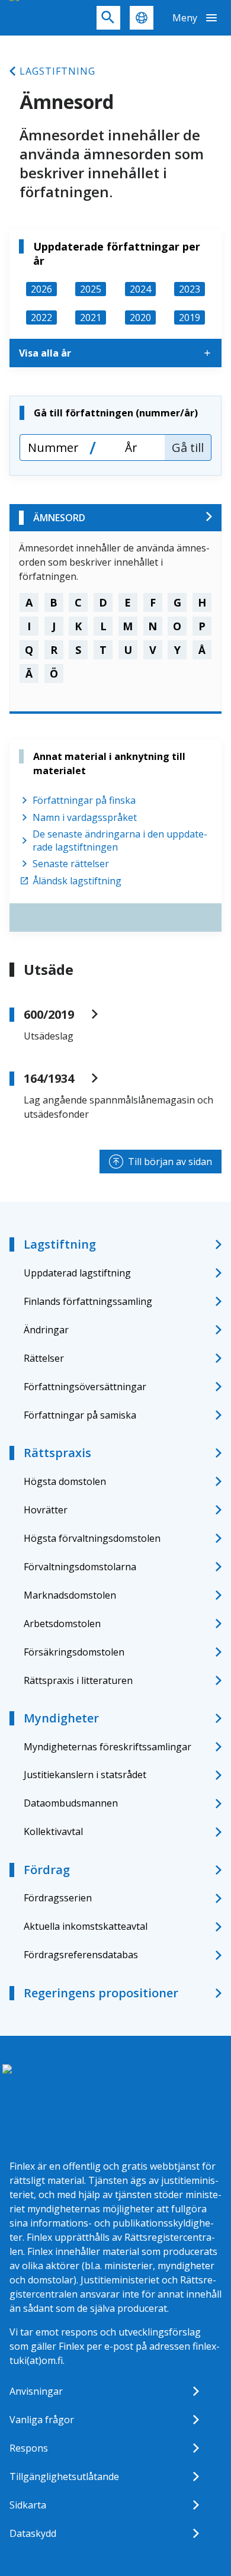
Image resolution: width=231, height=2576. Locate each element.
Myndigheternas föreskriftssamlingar (108, 1747)
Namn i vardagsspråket (85, 817)
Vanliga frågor (42, 2420)
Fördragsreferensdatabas (81, 1955)
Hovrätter (46, 1510)
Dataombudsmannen (71, 1803)
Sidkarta (28, 2505)
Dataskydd (33, 2533)
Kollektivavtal (53, 1831)
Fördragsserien (58, 1898)
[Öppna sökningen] (108, 18)
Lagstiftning (57, 71)
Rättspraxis (57, 1453)
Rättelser (44, 1358)
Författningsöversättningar (85, 1387)
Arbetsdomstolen (62, 1624)
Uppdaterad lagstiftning (77, 1273)
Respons (29, 2448)
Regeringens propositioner (101, 1993)
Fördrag (47, 1870)
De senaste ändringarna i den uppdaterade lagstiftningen (120, 841)
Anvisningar (36, 2391)
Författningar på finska (84, 800)
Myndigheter (61, 1718)
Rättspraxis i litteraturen (78, 1680)
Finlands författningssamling (88, 1301)
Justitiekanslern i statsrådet (85, 1775)
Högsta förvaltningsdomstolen (92, 1538)
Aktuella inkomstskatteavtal (86, 1926)
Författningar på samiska (80, 1415)
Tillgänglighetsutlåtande (64, 2476)
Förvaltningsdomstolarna (80, 1567)
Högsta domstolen (65, 1481)
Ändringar (46, 1330)
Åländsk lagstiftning (77, 881)
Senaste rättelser (71, 864)
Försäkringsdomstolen (74, 1652)
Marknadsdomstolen (70, 1595)
